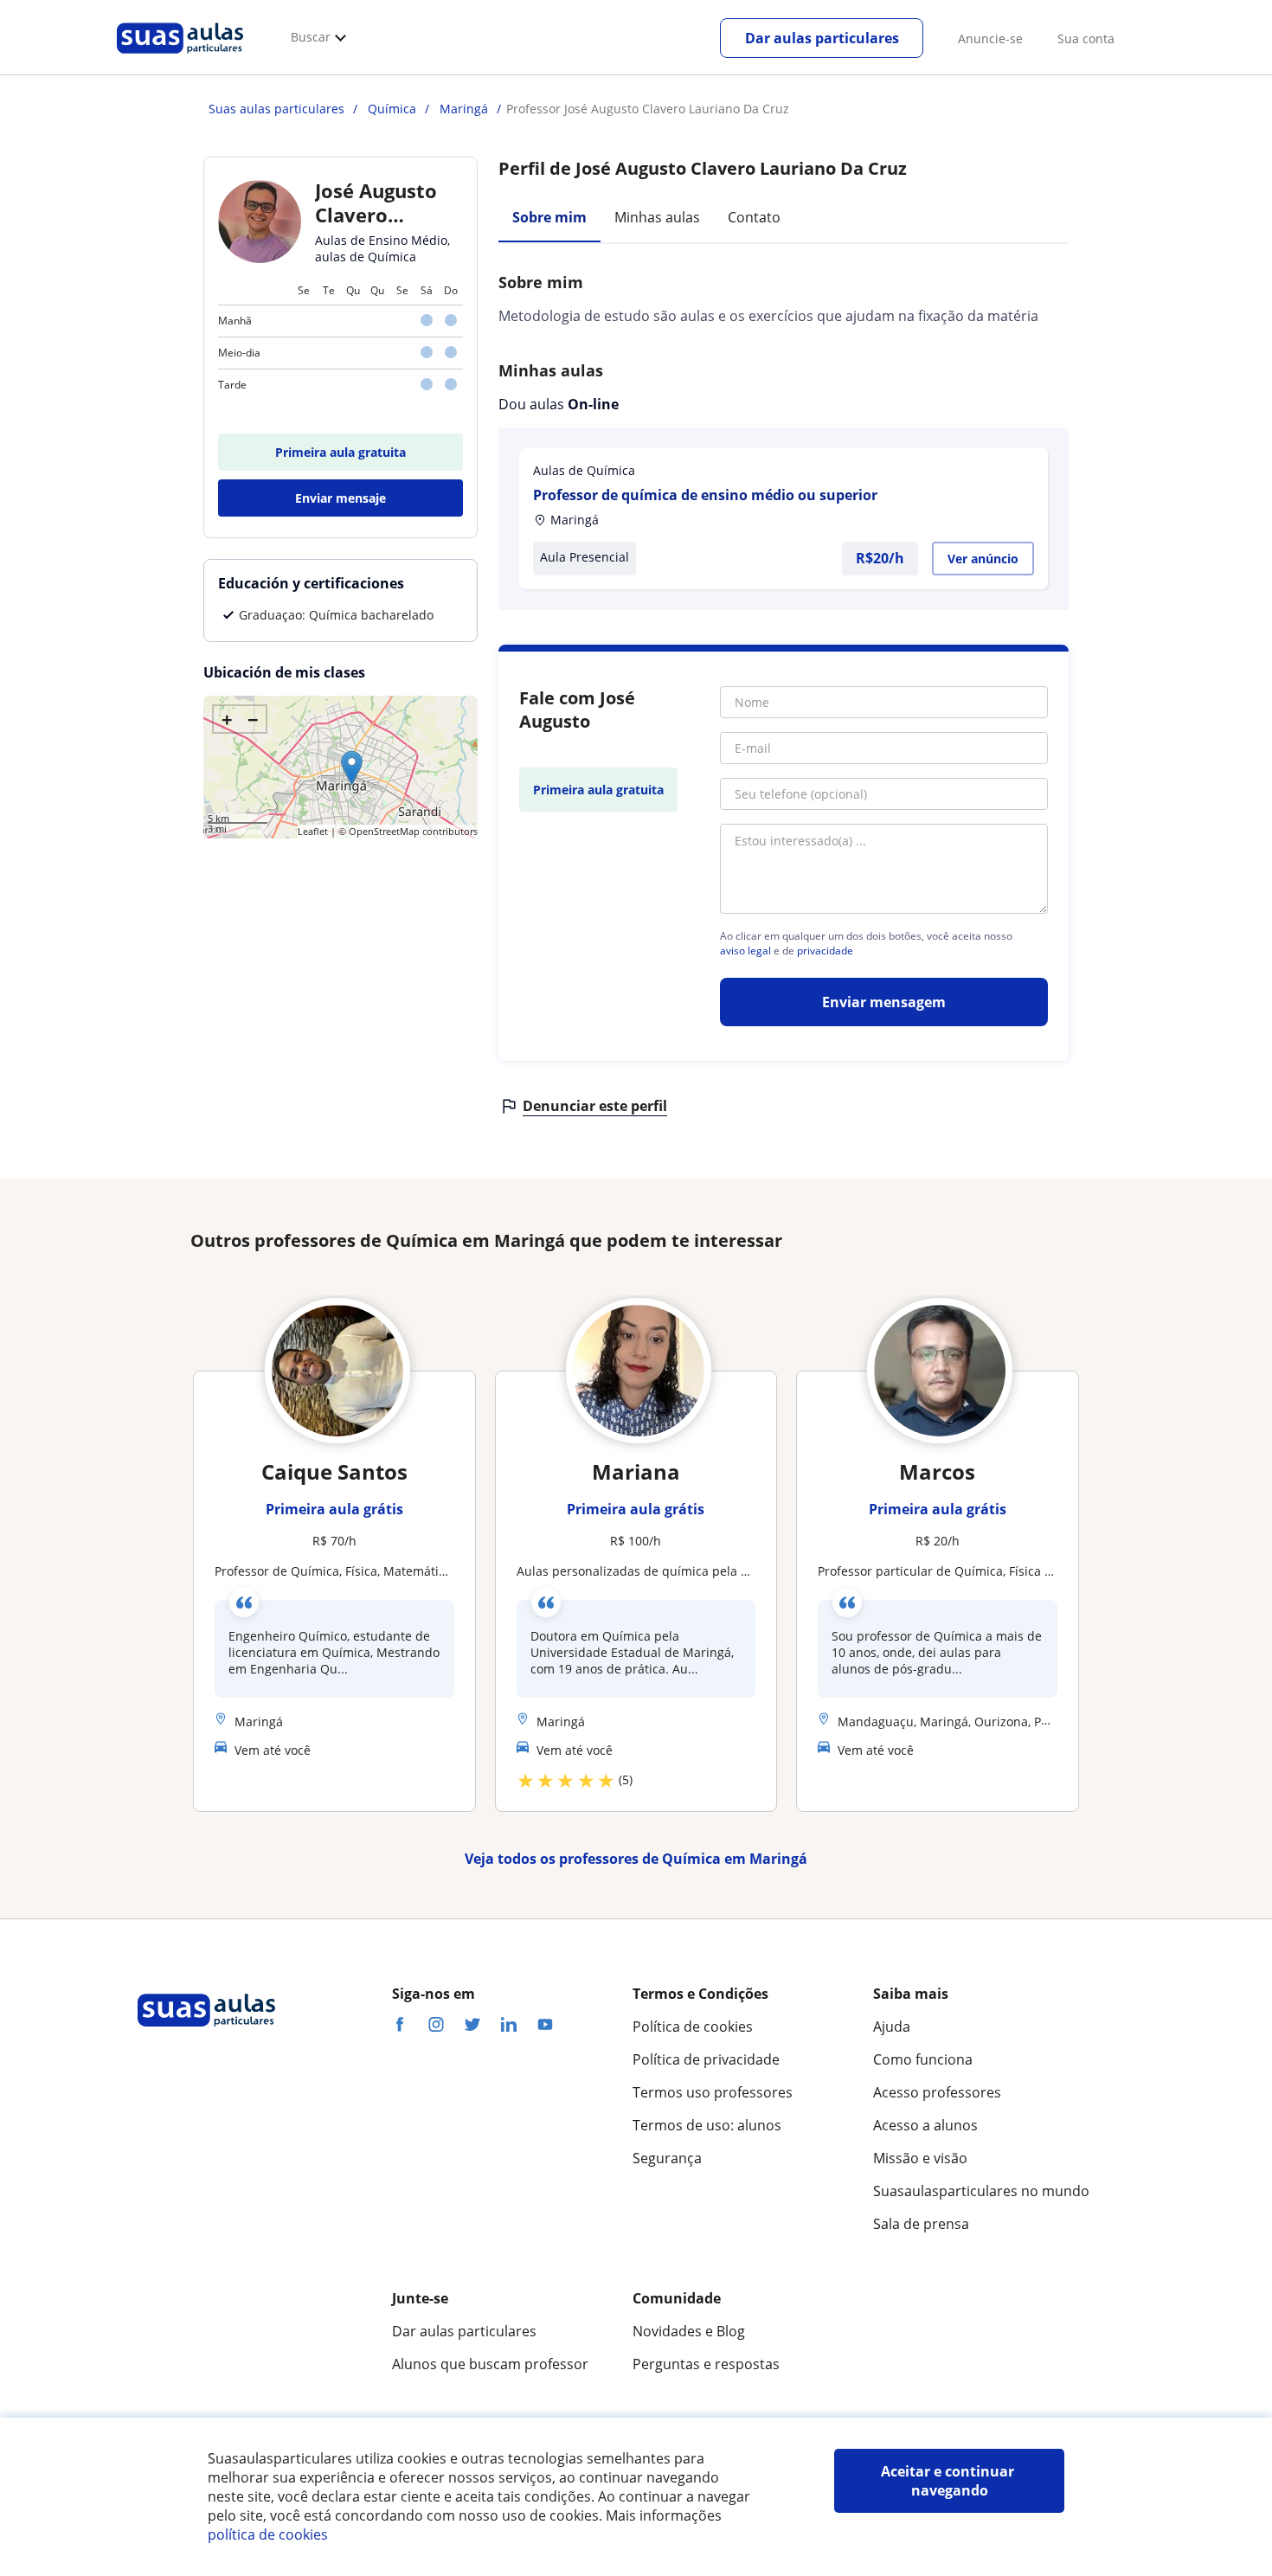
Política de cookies (693, 2027)
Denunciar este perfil (595, 1106)
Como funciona (923, 2059)
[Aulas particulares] (180, 58)
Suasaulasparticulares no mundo (981, 2191)
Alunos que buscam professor (490, 2364)
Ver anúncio (983, 559)
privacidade (825, 951)
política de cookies (268, 2534)
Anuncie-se (990, 39)
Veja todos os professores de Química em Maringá (636, 1859)
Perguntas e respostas (706, 2364)
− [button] (253, 719)
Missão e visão (920, 2158)
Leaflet (313, 831)
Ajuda (892, 2027)
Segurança (667, 2158)
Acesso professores (937, 2092)
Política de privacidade (706, 2059)
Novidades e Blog (689, 2331)
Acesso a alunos (925, 2125)
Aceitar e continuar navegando (949, 2481)
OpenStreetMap (384, 831)
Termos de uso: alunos (707, 2125)
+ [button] (227, 719)
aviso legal (745, 951)
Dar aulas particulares (822, 38)
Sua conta (1086, 39)
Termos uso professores (713, 2092)
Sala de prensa (921, 2224)
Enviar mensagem (884, 1002)
